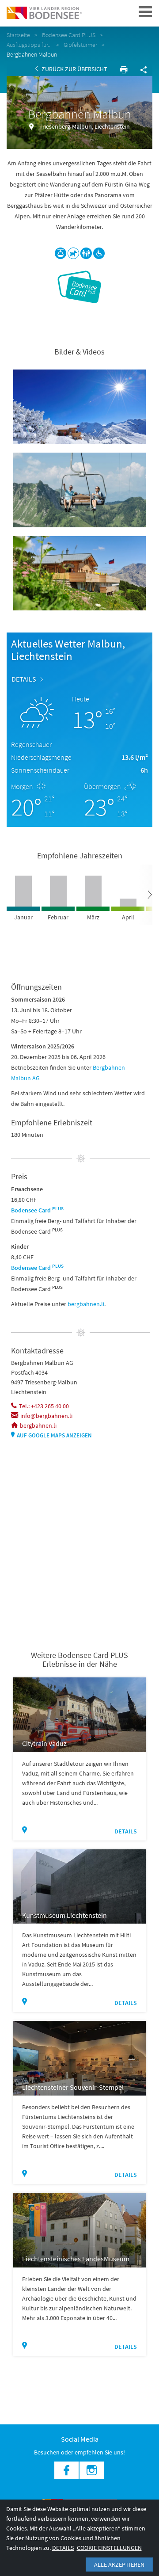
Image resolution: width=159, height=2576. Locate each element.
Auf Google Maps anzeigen (54, 1435)
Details (24, 679)
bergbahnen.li (86, 1304)
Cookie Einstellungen (109, 2548)
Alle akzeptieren (119, 2565)
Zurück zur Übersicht (74, 69)
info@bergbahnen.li (46, 1416)
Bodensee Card (37, 1210)
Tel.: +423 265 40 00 (44, 1406)
